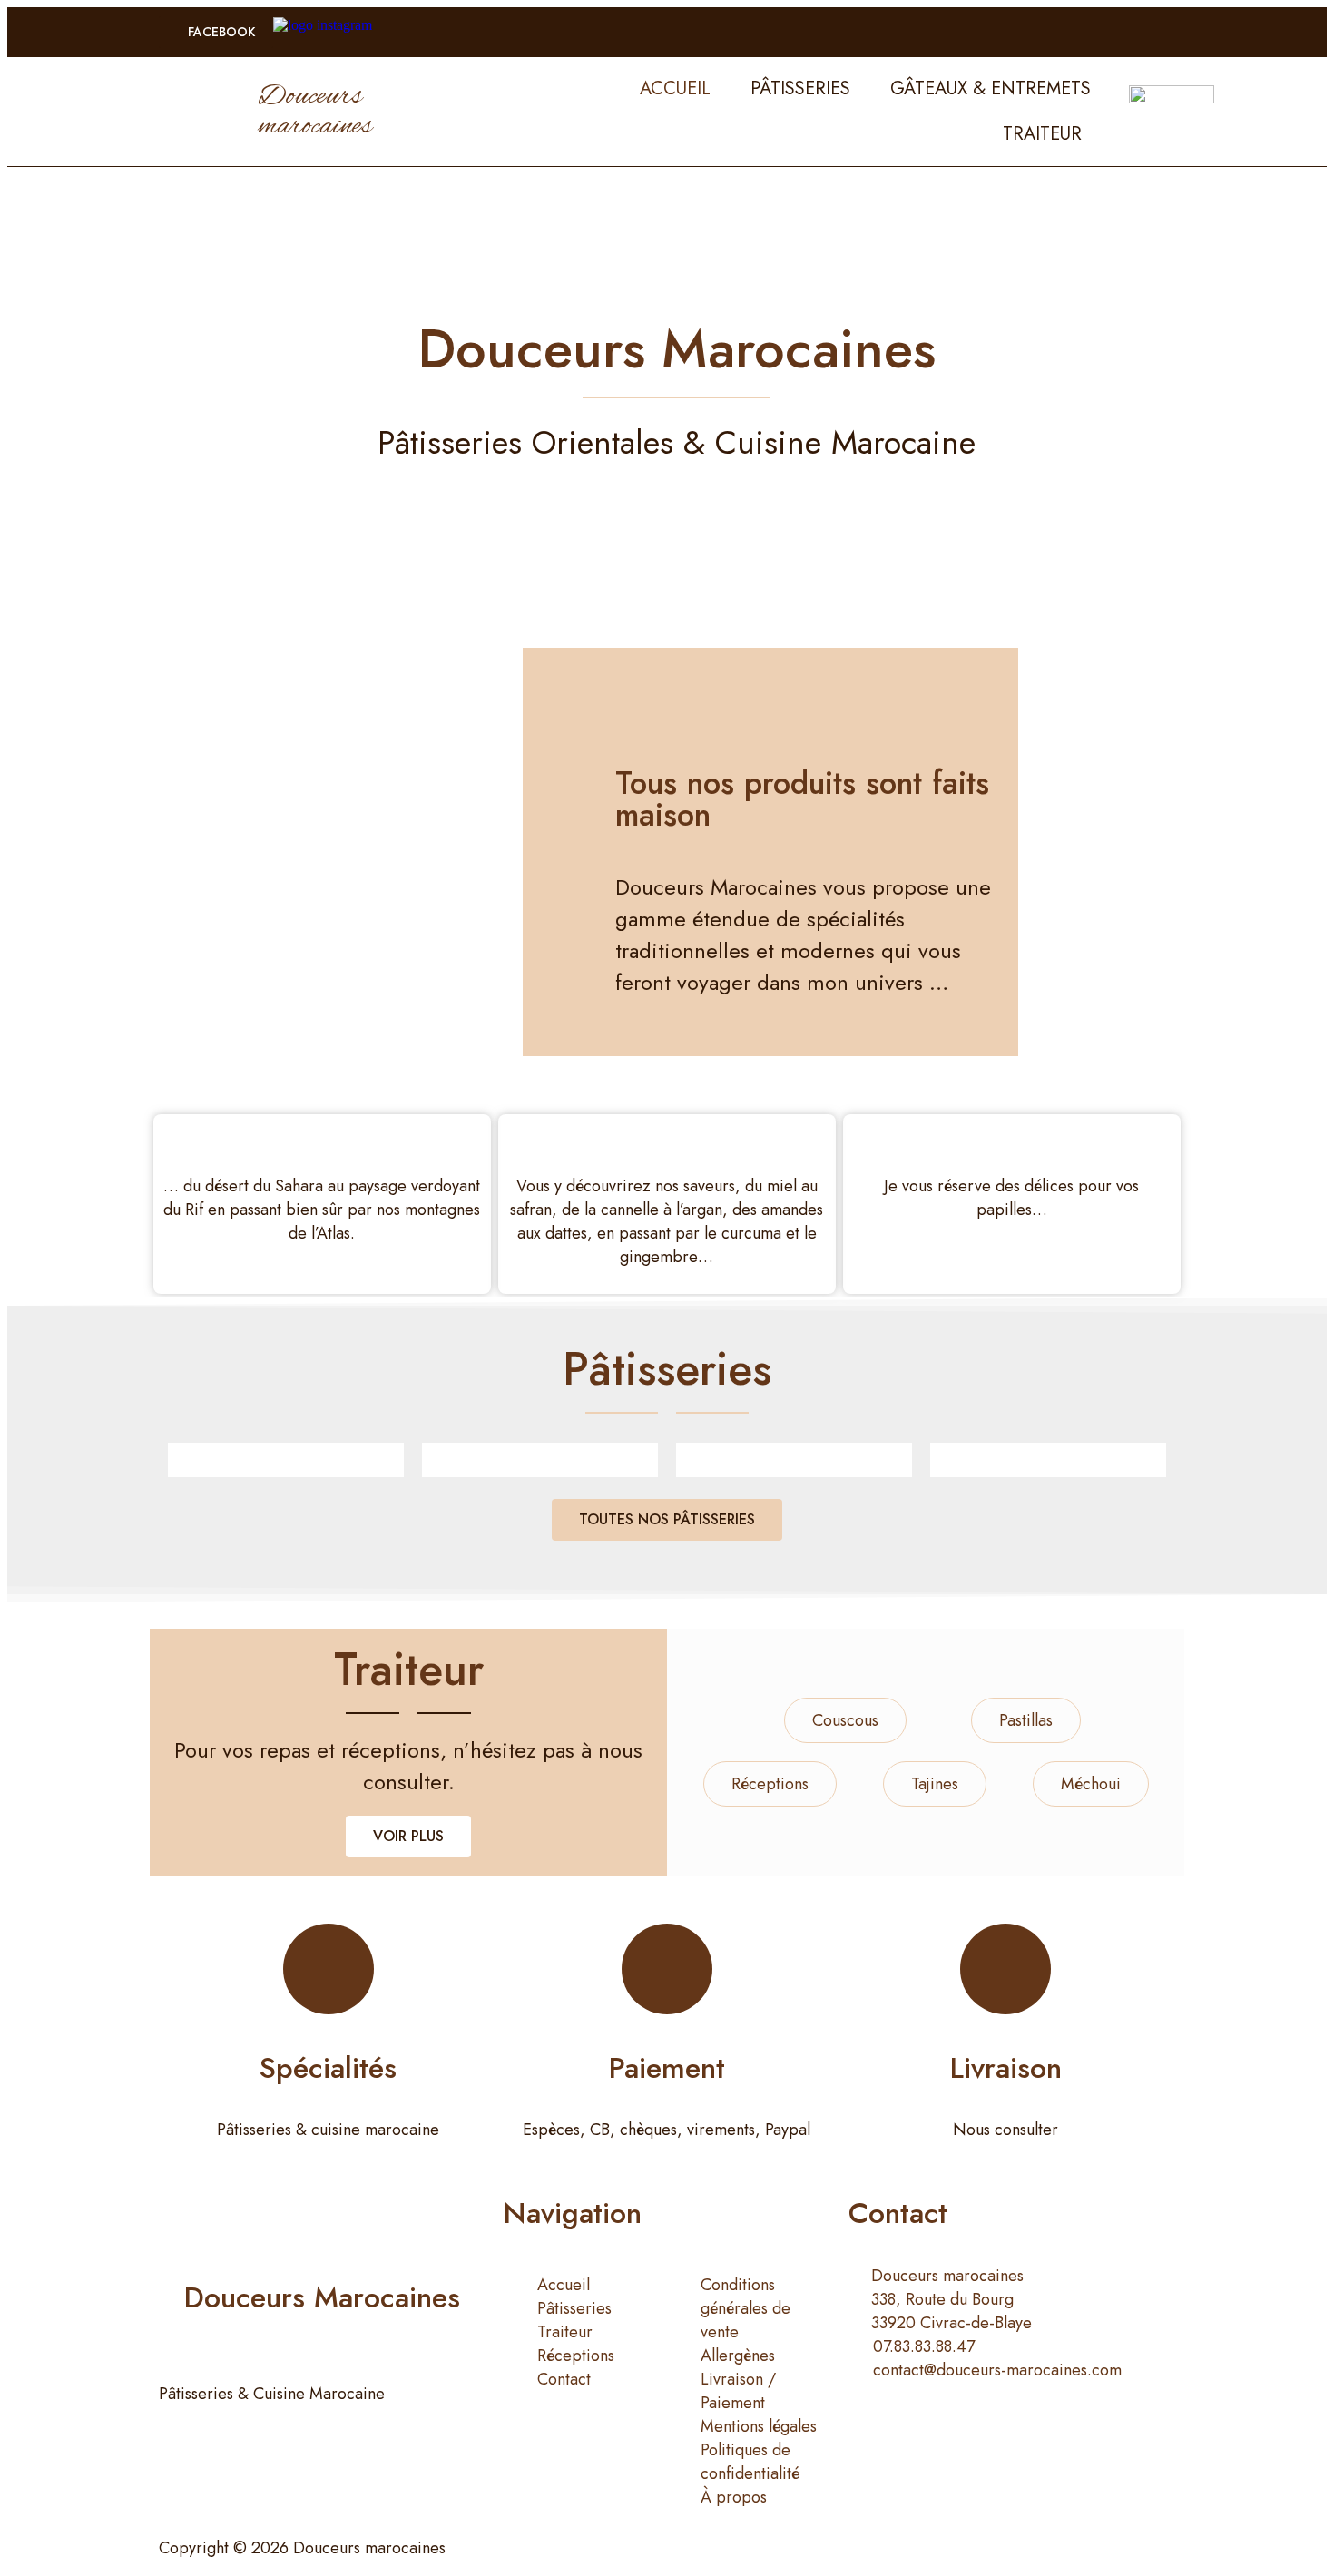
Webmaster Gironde (849, 2548)
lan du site (716, 2548)
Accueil (675, 88)
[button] (216, 32)
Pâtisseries (800, 88)
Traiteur (1042, 134)
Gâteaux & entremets (991, 88)
